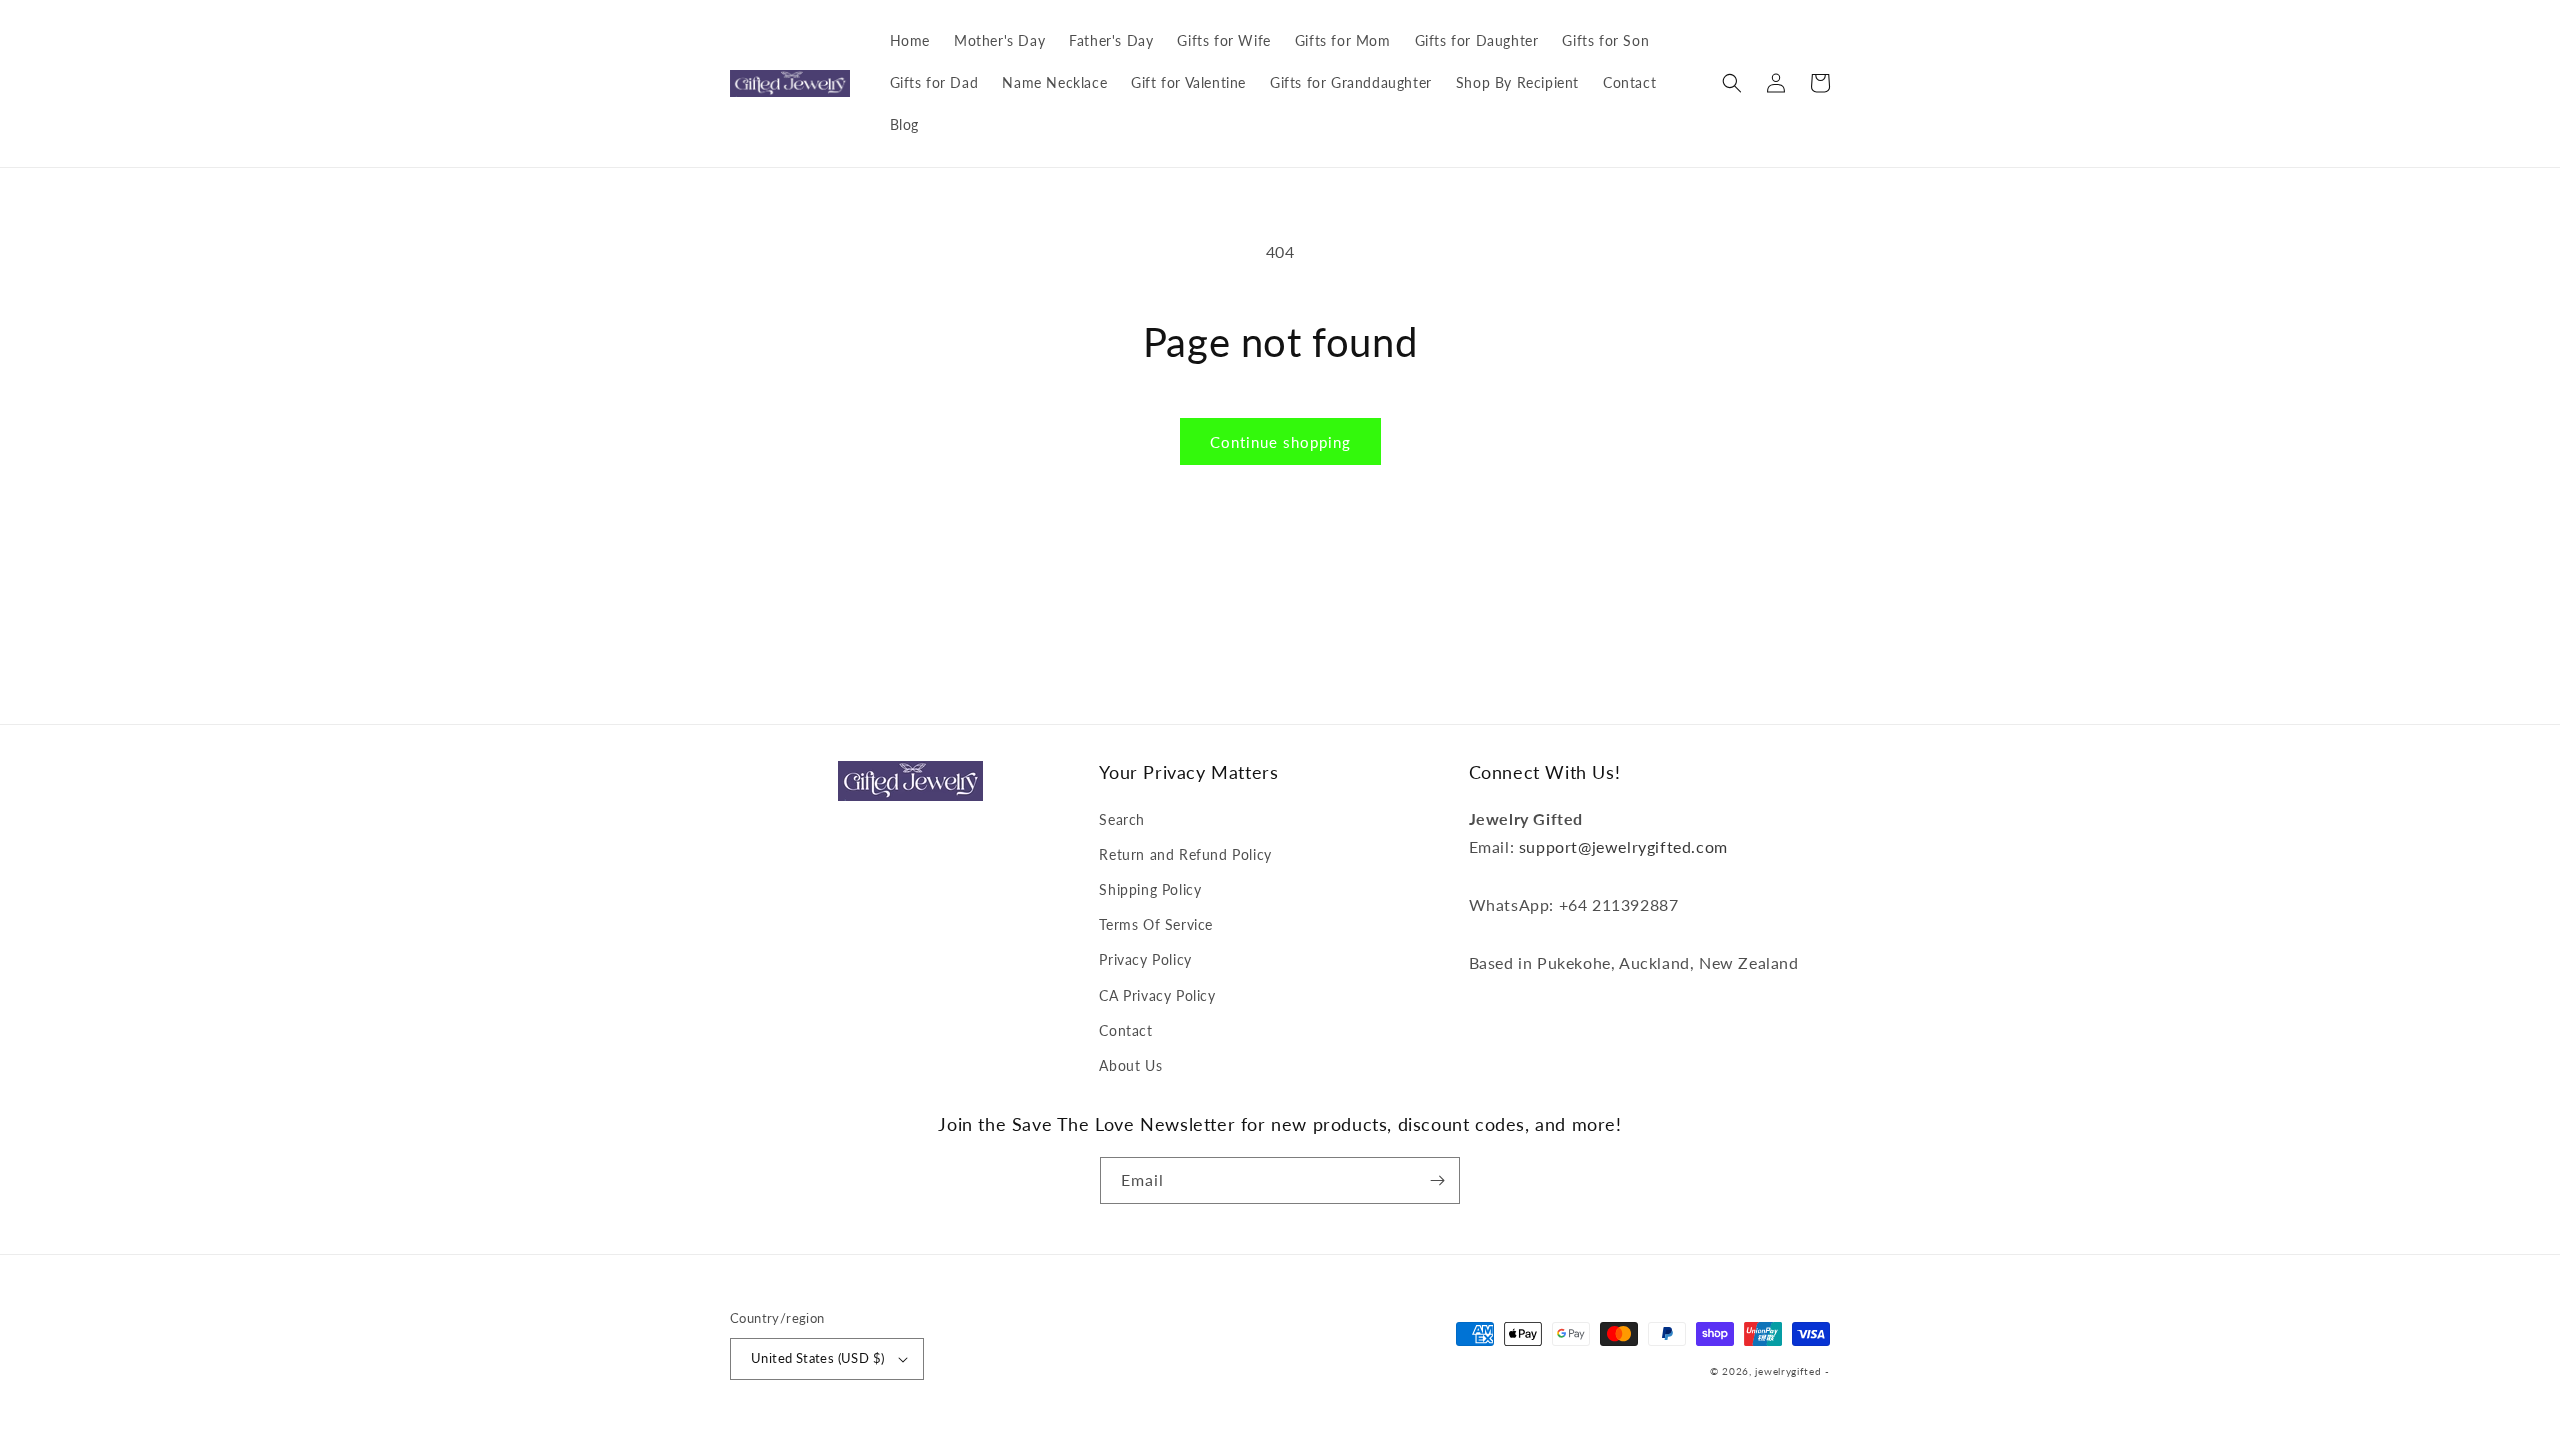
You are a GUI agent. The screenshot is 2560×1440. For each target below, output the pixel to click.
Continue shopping (1280, 442)
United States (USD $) (817, 1358)
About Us (1130, 1065)
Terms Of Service (1156, 924)
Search (1122, 819)
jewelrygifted (1788, 1371)
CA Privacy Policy (1157, 995)
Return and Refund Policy (1185, 854)
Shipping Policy (1150, 889)
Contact (1125, 1030)
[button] (1732, 83)
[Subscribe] (1437, 1180)
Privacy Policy (1145, 959)
